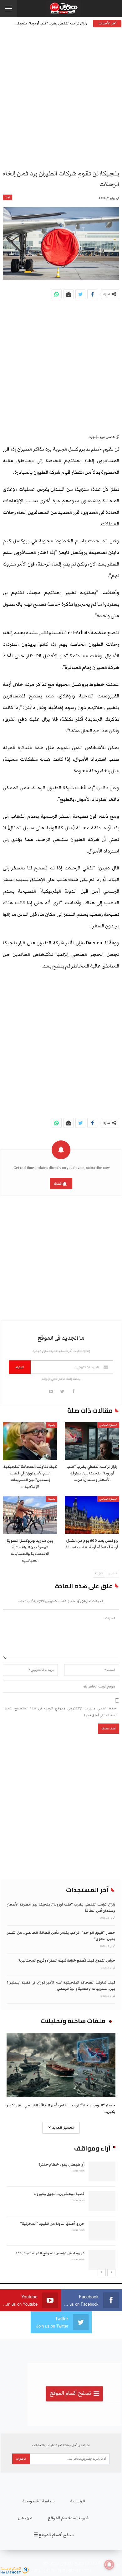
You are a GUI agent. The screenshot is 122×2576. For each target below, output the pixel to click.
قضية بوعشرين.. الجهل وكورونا (59, 2194)
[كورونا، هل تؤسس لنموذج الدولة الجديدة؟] (102, 2260)
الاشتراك (21, 2459)
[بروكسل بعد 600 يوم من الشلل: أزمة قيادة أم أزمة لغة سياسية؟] (92, 1515)
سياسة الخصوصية (39, 2501)
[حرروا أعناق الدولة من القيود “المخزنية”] (102, 2231)
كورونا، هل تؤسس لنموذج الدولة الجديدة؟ (50, 2253)
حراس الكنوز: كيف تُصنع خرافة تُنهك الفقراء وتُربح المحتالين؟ (67, 1961)
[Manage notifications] (109, 2565)
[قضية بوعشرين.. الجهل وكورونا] (102, 2201)
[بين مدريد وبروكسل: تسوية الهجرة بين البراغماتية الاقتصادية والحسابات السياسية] (30, 1515)
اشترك (58, 1184)
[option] (61, 2215)
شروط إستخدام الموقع (69, 2518)
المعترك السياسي (108, 1425)
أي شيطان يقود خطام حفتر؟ (62, 2164)
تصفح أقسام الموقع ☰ (54, 2535)
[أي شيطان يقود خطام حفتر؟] (102, 2172)
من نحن (25, 2518)
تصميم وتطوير (79, 2570)
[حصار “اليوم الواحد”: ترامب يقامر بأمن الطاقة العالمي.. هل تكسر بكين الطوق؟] (61, 2065)
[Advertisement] (61, 100)
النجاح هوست (41, 2570)
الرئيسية (78, 2501)
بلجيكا (8, 197)
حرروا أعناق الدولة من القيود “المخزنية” (52, 2224)
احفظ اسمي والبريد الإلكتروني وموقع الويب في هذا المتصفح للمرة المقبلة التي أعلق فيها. (61, 1712)
